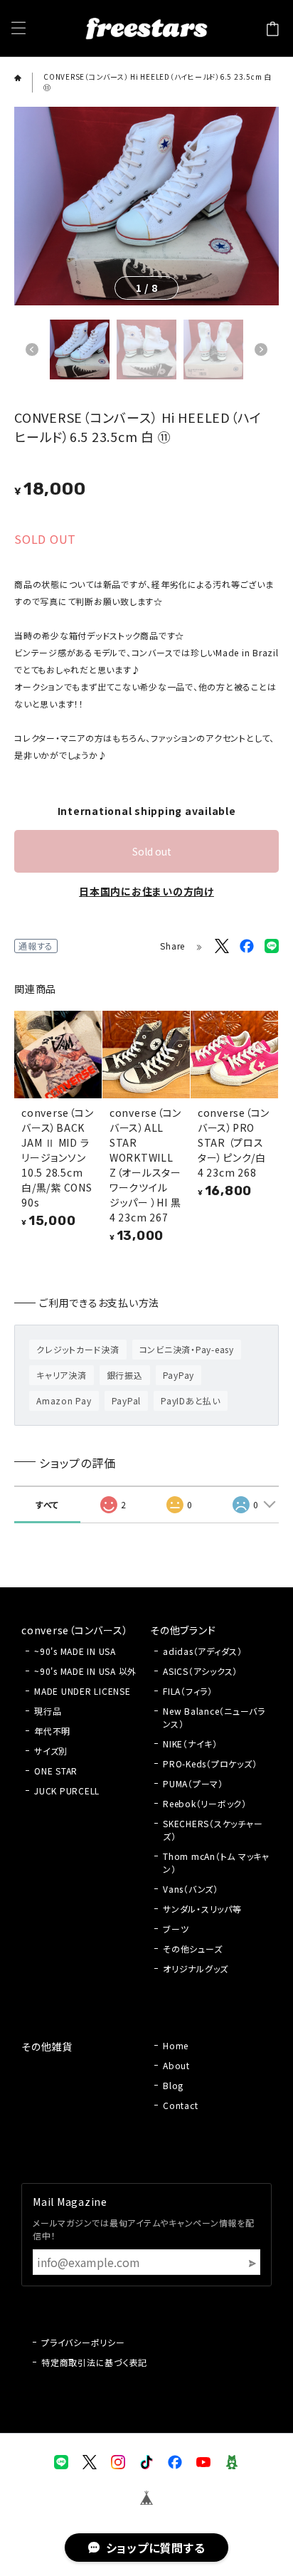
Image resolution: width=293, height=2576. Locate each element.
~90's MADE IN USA (75, 1651)
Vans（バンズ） (191, 1889)
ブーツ (176, 1929)
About (176, 2065)
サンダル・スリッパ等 (202, 1909)
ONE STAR (56, 1771)
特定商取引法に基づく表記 (94, 2362)
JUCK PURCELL (67, 1791)
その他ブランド (183, 1630)
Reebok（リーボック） (205, 1803)
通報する (36, 946)
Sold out (152, 851)
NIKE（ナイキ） (190, 1744)
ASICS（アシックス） (200, 1671)
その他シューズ (192, 1949)
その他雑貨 (47, 2046)
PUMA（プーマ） (193, 1783)
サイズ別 (51, 1751)
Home (176, 2045)
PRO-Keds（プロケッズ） (210, 1763)
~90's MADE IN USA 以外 (85, 1671)
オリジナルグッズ (196, 1968)
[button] (32, 349)
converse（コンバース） (75, 1630)
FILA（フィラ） (188, 1691)
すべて (47, 1504)
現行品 (48, 1711)
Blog (173, 2085)
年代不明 (52, 1731)
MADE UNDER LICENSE (82, 1691)
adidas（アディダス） (203, 1651)
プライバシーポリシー (83, 2342)
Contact (180, 2105)
